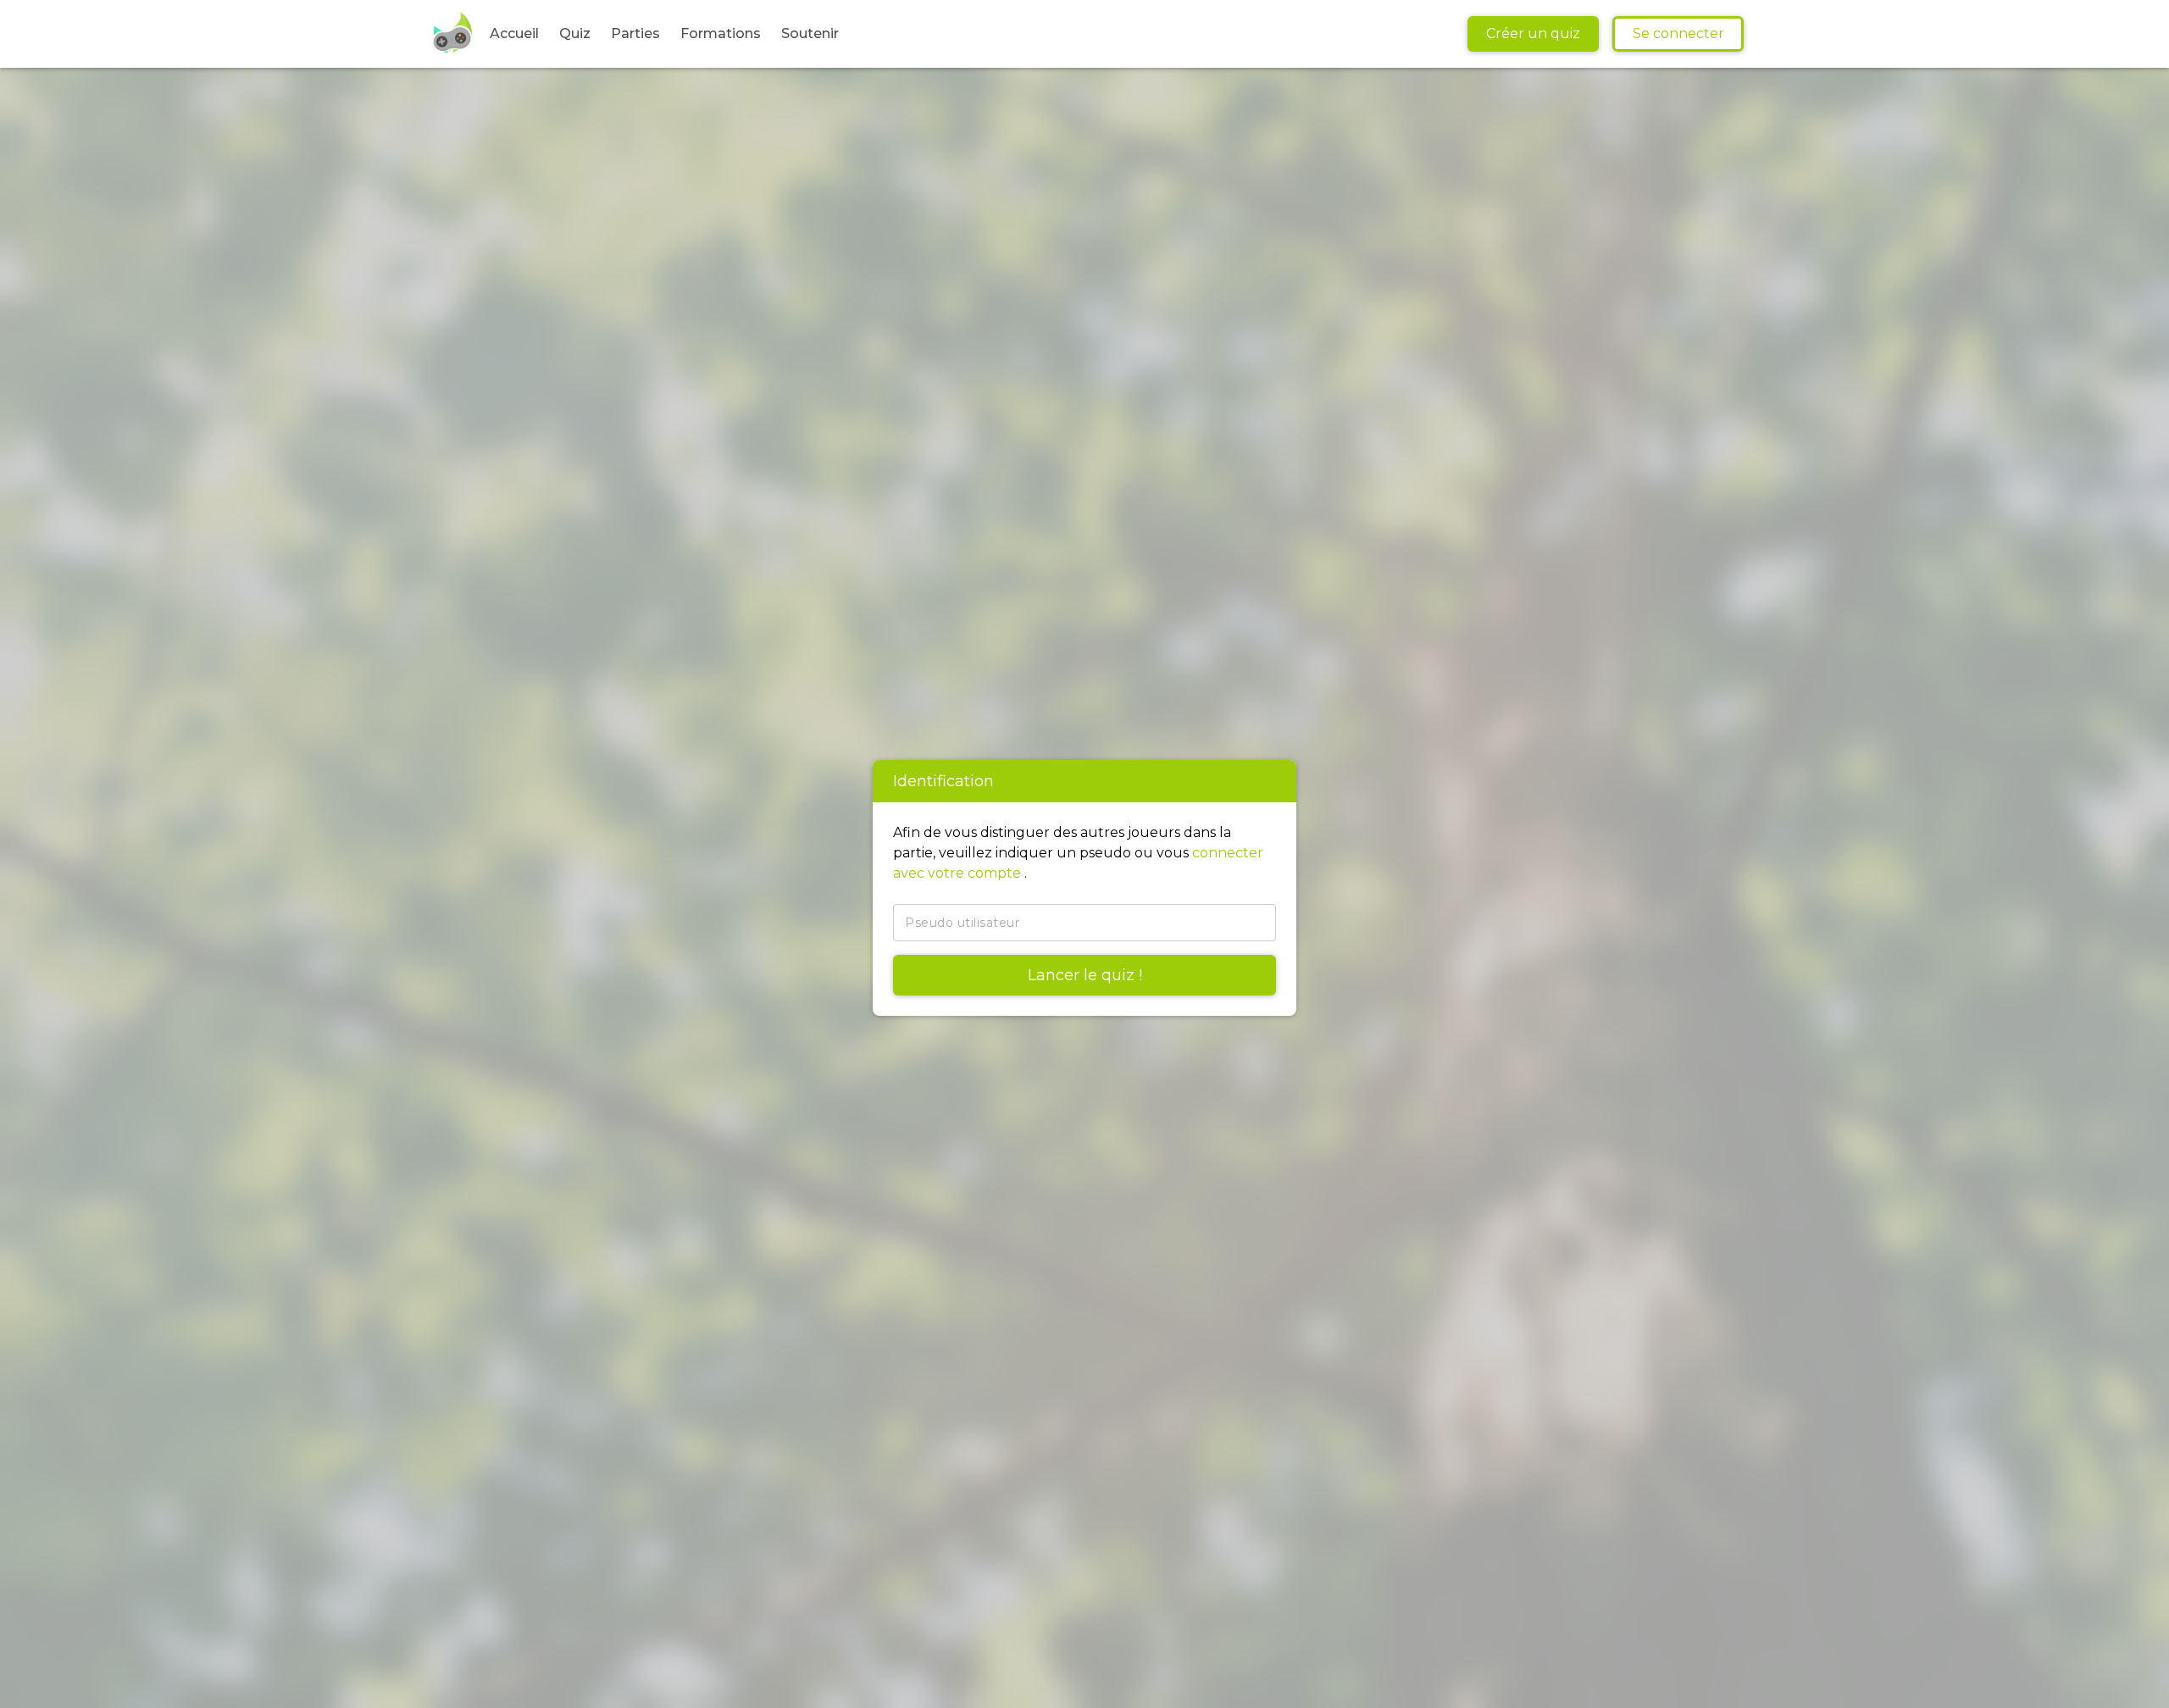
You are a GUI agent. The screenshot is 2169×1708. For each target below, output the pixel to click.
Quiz (575, 33)
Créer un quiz (1533, 33)
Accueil (514, 33)
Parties (635, 33)
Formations (721, 33)
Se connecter (1678, 33)
